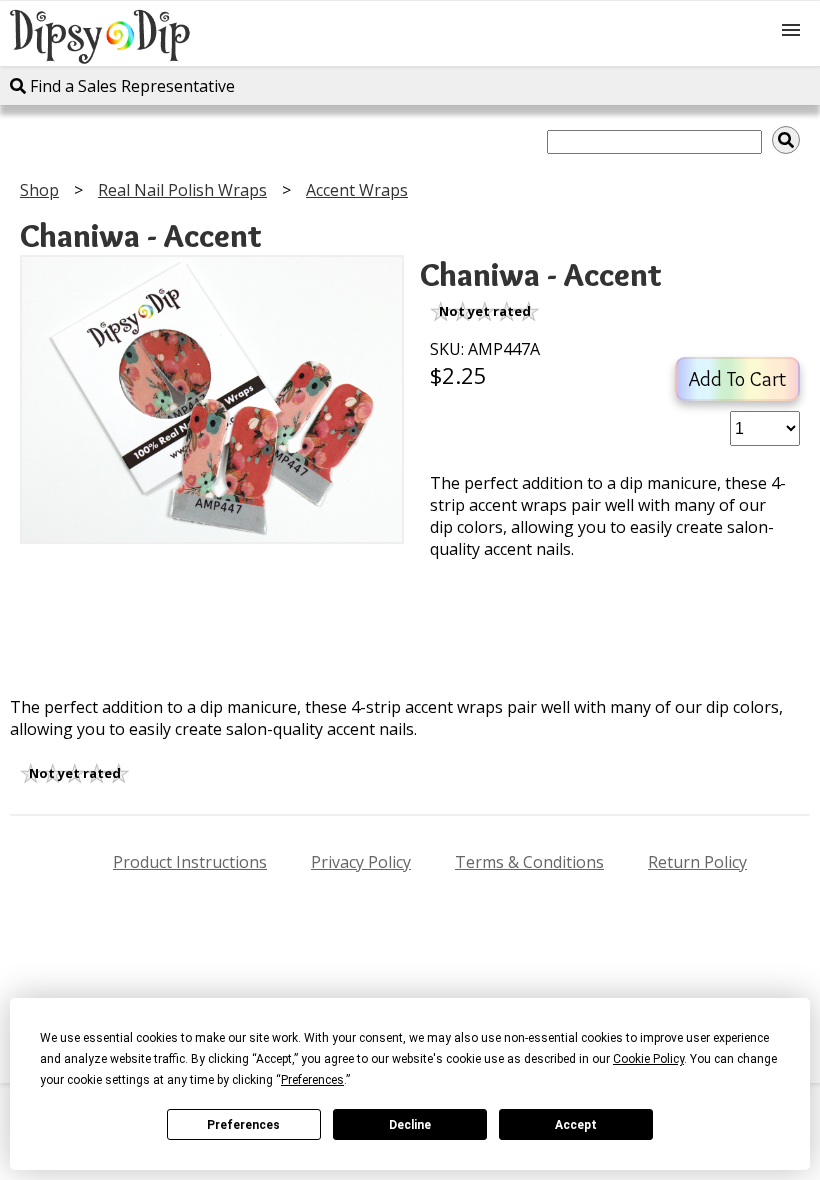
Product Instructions (190, 862)
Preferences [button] (312, 1080)
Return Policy (697, 862)
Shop (39, 190)
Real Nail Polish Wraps (182, 190)
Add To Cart (737, 379)
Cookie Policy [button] (648, 1059)
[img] (786, 140)
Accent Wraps (357, 190)
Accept (576, 1125)
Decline (410, 1125)
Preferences (243, 1125)
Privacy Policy (361, 862)
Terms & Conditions (529, 862)
